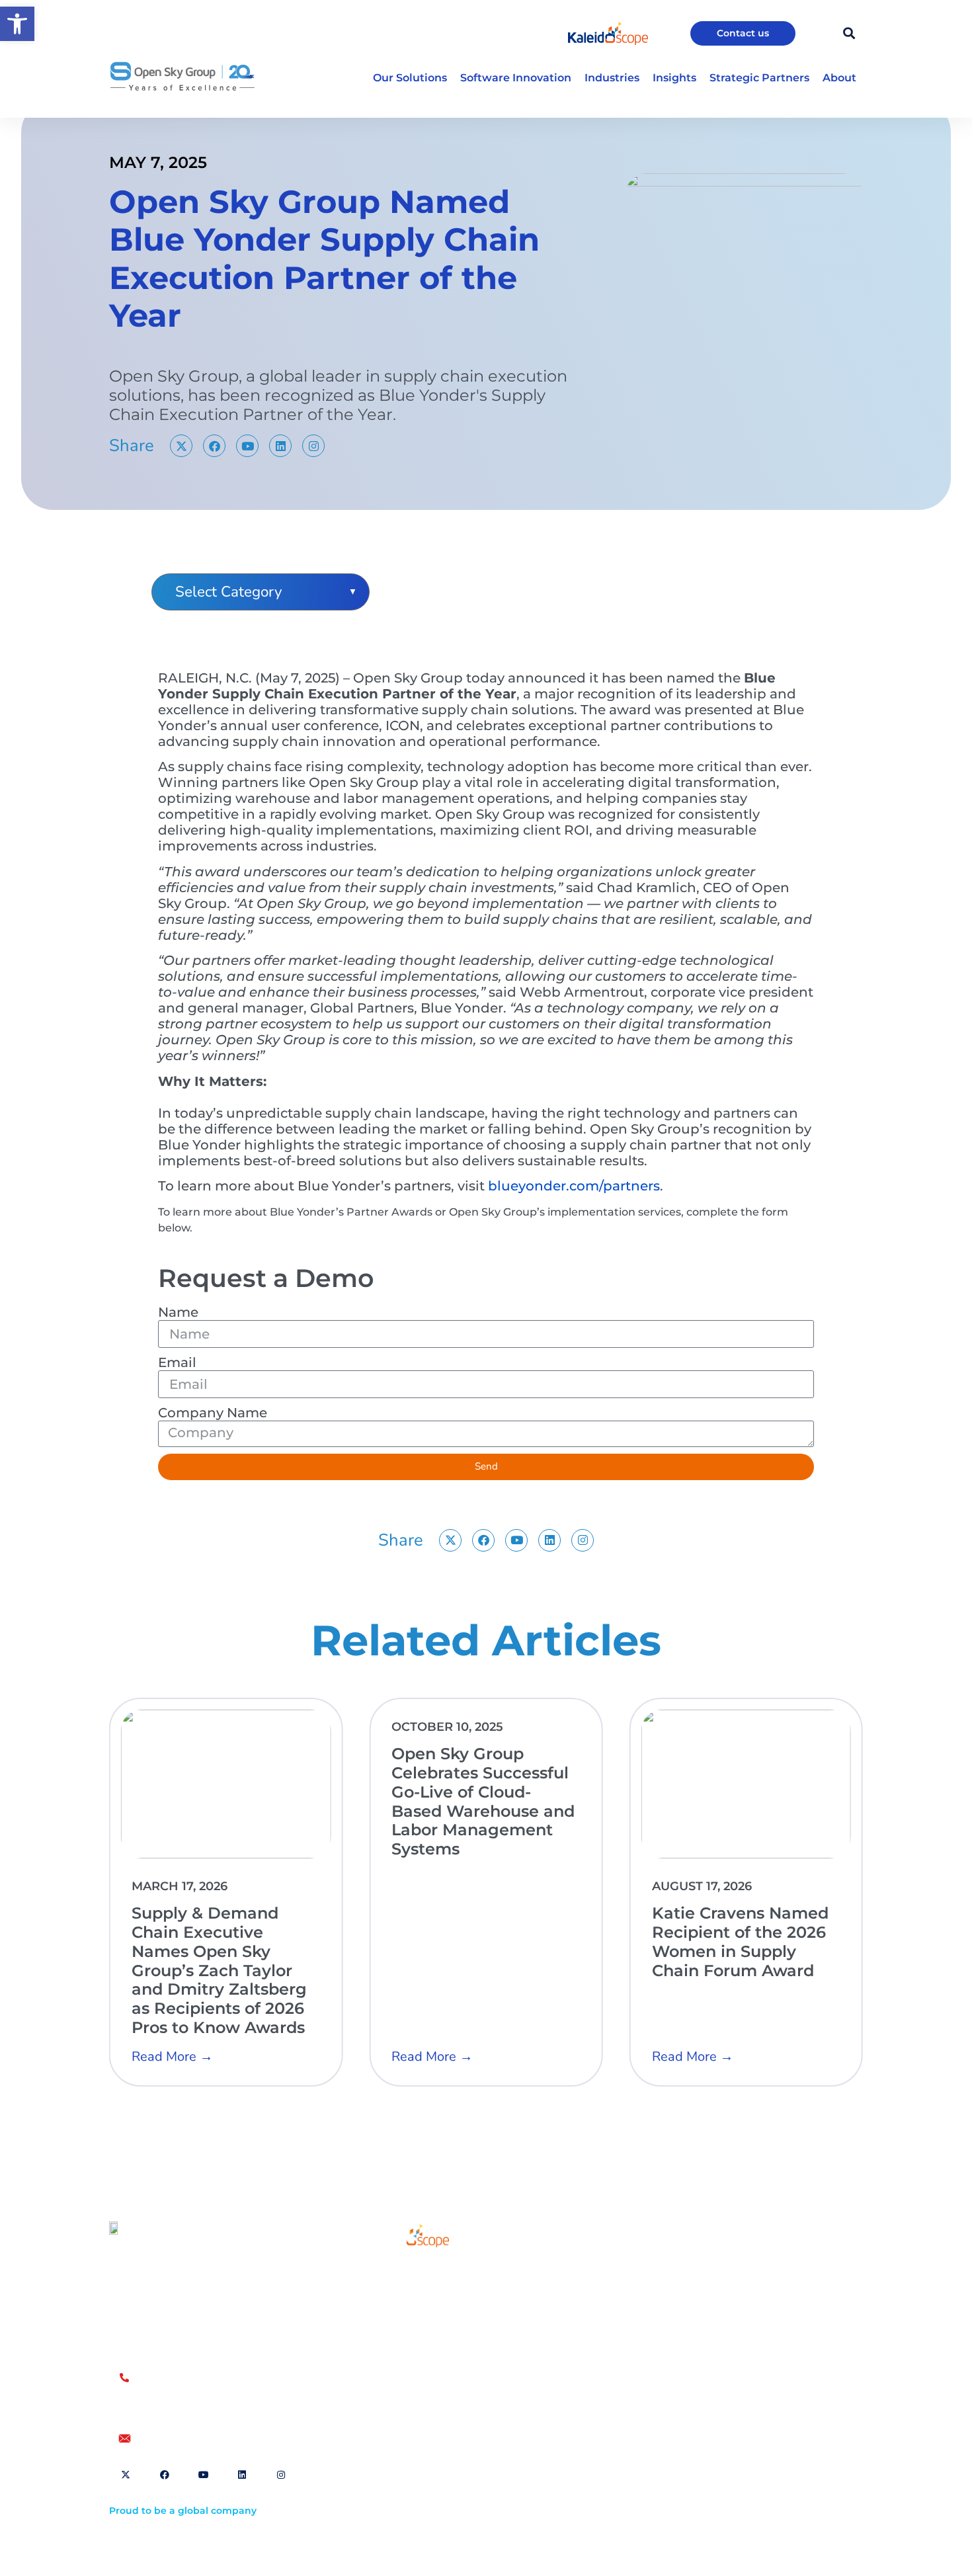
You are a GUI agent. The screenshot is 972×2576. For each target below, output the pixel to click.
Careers (390, 2331)
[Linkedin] (280, 446)
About (386, 2301)
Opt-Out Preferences (631, 2292)
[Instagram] (313, 446)
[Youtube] (247, 446)
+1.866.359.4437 (176, 2392)
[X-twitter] (181, 446)
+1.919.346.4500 (175, 2406)
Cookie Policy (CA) (737, 2292)
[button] (17, 24)
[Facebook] (214, 446)
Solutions (394, 2270)
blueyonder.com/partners (574, 1186)
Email (177, 1362)
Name (178, 1312)
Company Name (213, 1413)
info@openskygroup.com (201, 2438)
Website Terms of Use (634, 2271)
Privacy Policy (727, 2271)
